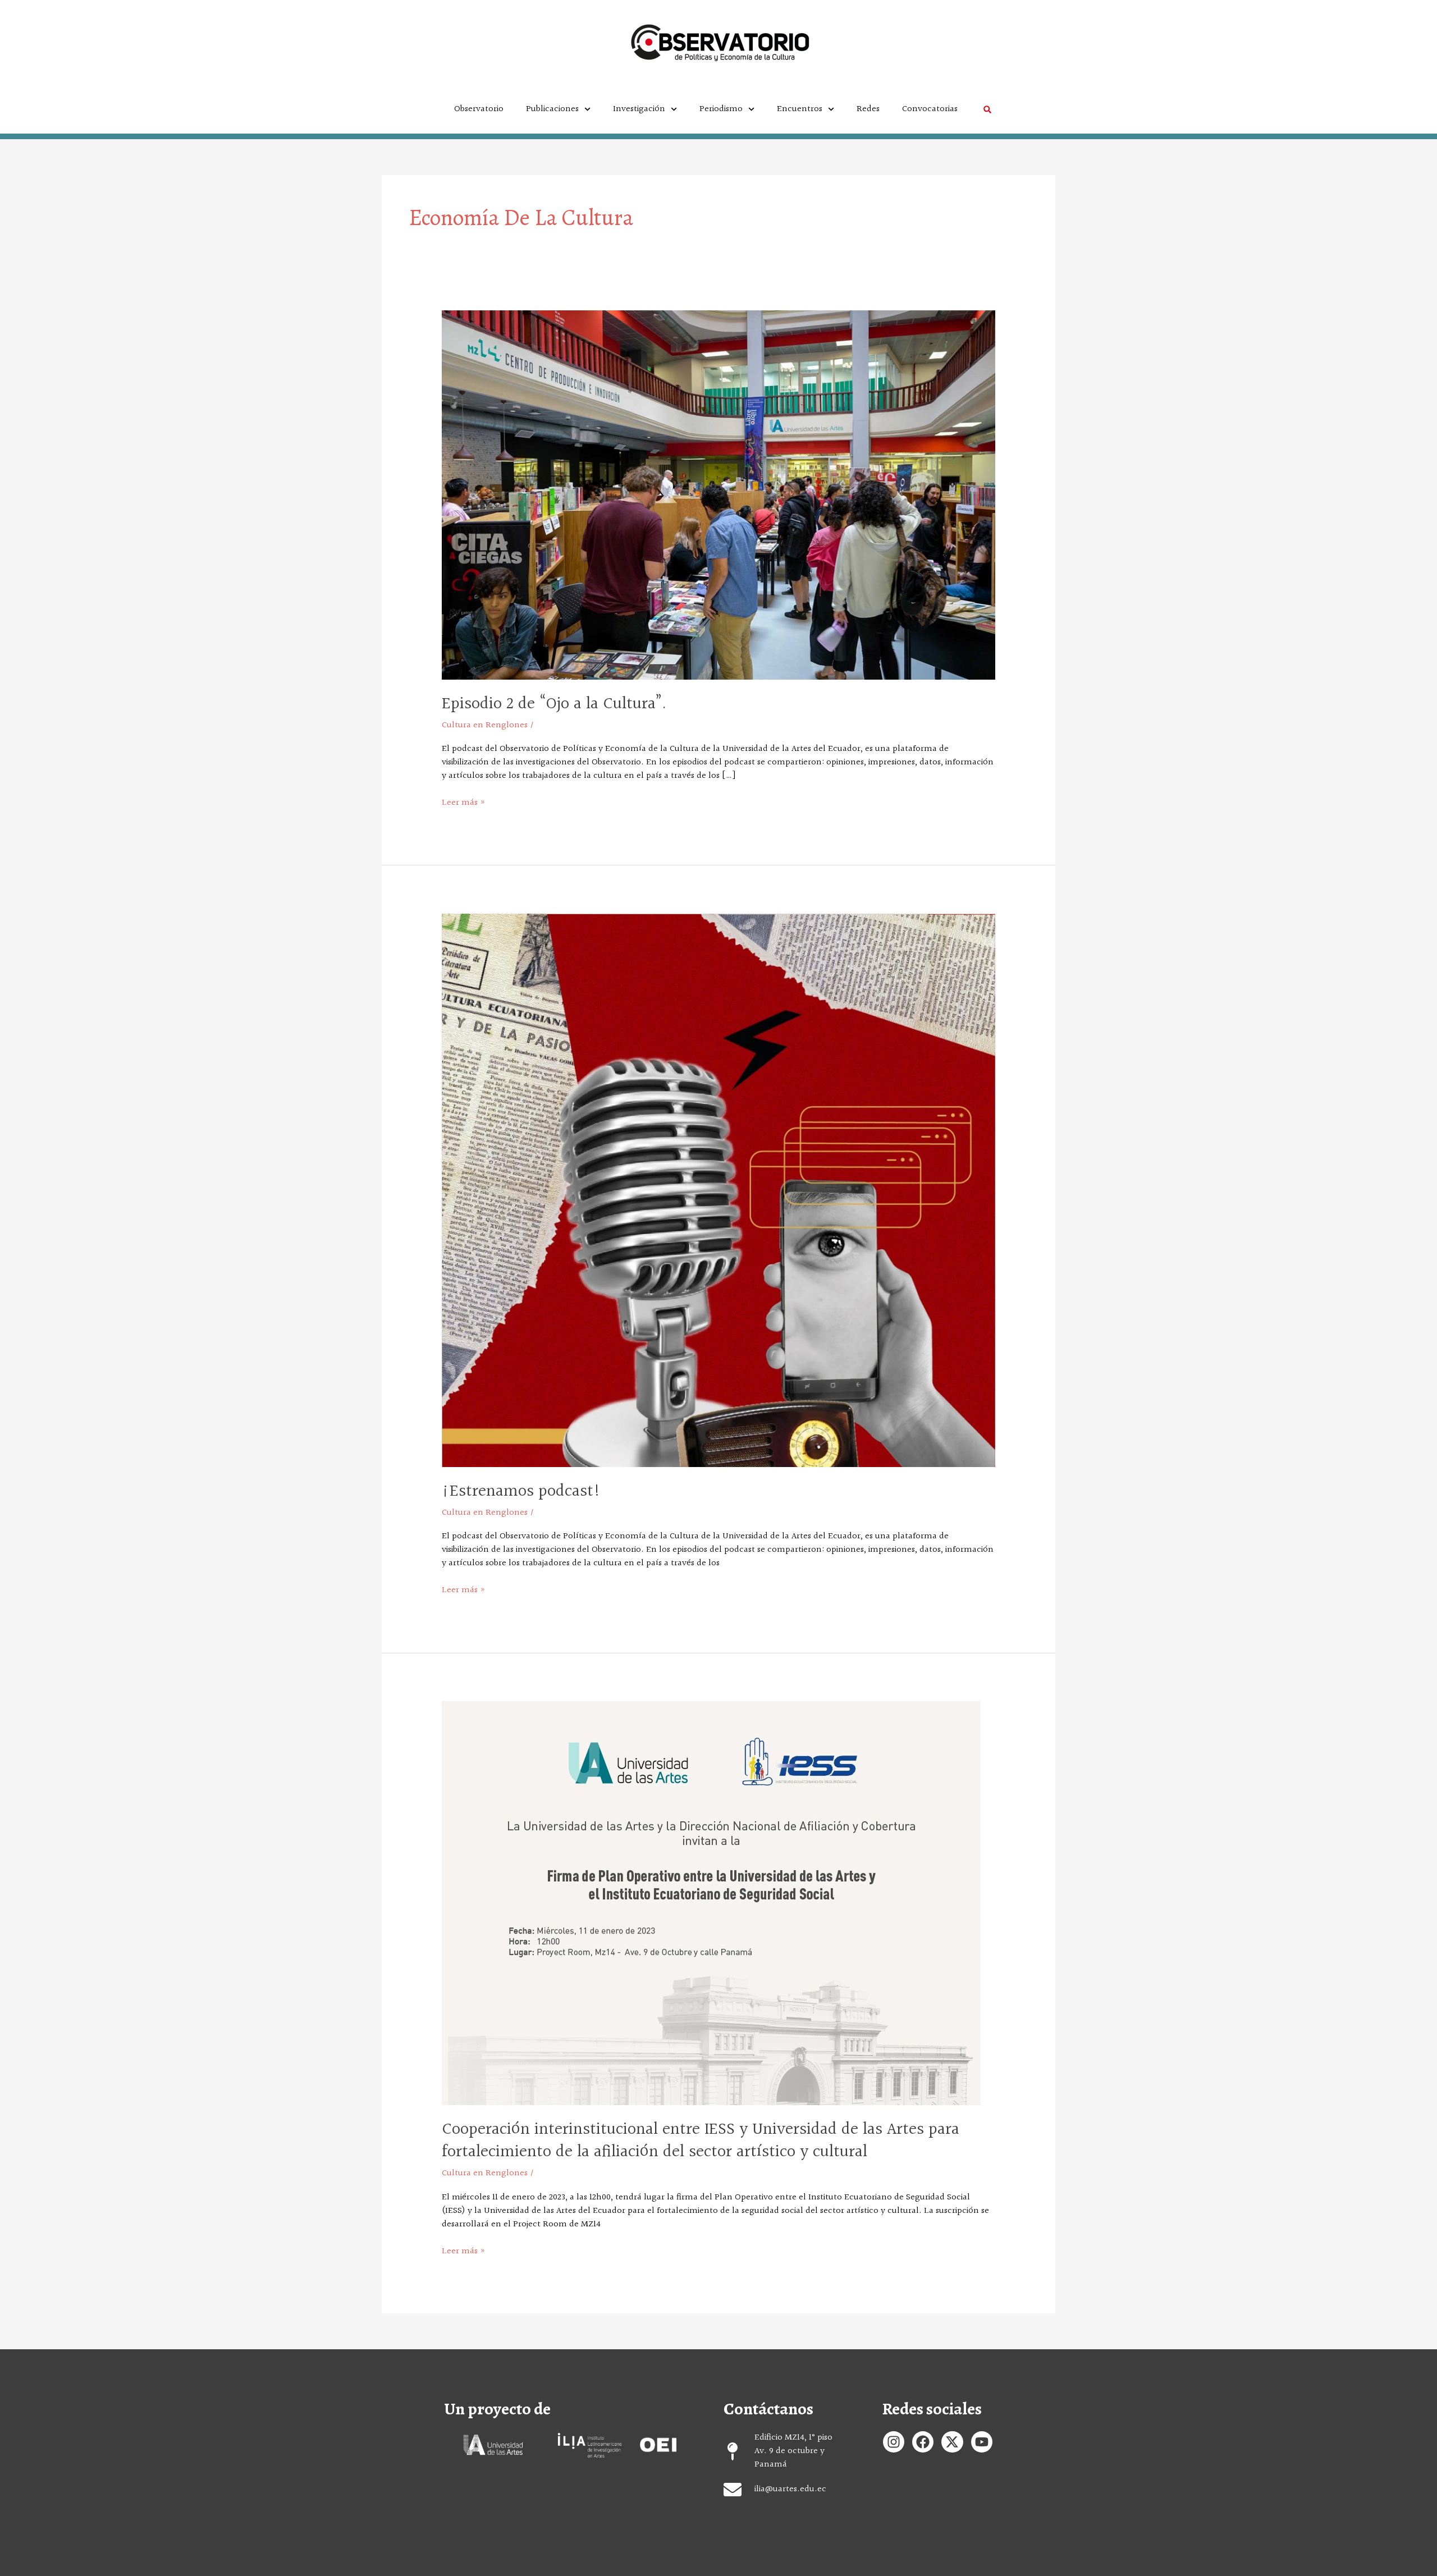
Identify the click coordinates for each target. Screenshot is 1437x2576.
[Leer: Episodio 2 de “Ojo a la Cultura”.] (719, 495)
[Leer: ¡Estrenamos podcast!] (719, 1190)
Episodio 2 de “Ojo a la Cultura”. (554, 704)
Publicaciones (552, 109)
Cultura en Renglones (485, 725)
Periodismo (721, 109)
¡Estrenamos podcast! (521, 1492)
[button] (987, 110)
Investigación (639, 109)
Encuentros (800, 109)
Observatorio (479, 109)
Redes (868, 109)
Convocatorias (930, 109)
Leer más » (464, 803)
